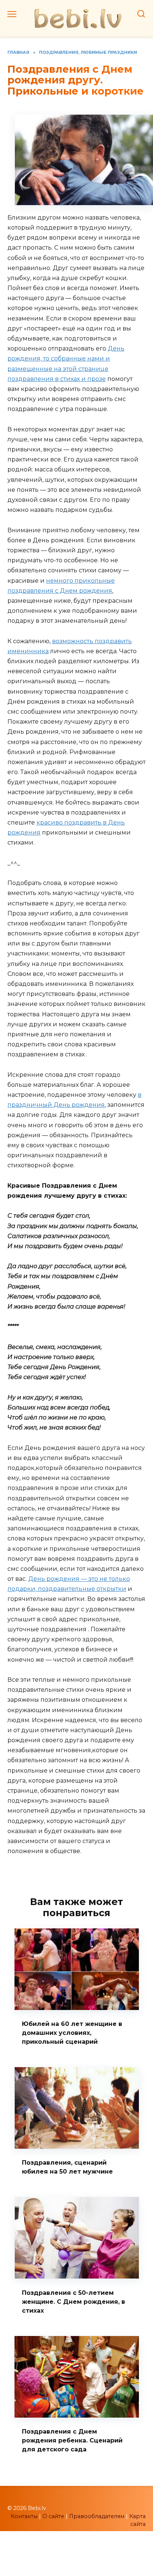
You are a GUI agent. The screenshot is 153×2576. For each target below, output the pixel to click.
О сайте (53, 2516)
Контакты (24, 2516)
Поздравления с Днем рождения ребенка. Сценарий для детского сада (72, 2440)
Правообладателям (97, 2516)
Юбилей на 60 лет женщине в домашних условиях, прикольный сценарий (72, 2033)
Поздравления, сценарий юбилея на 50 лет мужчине (67, 2167)
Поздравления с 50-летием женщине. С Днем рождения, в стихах (74, 2301)
